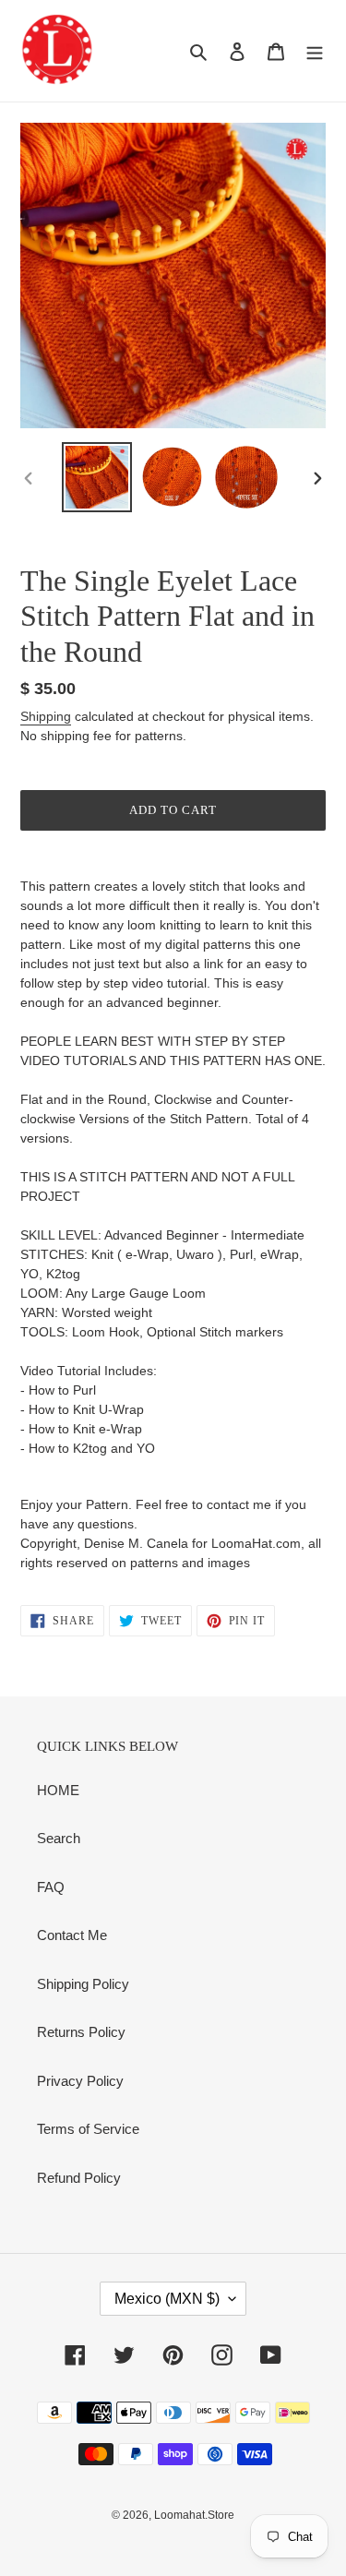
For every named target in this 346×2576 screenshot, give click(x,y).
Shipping (46, 716)
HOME (58, 1790)
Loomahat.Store (194, 2515)
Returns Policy (81, 2032)
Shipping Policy (83, 1984)
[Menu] (315, 51)
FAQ (51, 1887)
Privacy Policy (80, 2081)
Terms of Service (88, 2129)
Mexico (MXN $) (167, 2299)
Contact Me (72, 1935)
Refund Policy (79, 2178)
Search (59, 1838)
